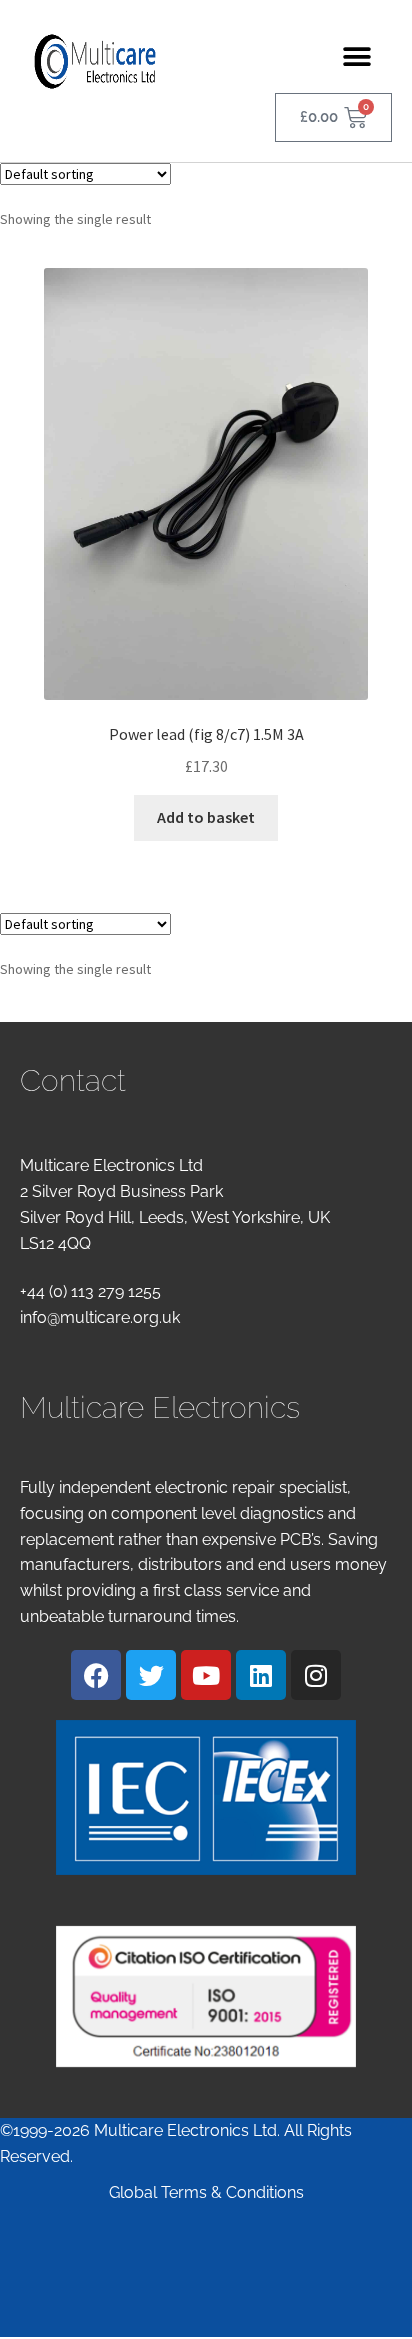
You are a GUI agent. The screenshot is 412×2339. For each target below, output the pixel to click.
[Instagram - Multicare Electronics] (316, 1675)
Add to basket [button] (206, 817)
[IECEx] (206, 1797)
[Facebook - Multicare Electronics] (96, 1675)
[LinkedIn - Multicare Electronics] (261, 1675)
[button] (357, 56)
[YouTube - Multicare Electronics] (206, 1675)
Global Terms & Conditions (206, 2192)
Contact (73, 1080)
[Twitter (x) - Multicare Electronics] (151, 1675)
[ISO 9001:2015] (206, 1996)
